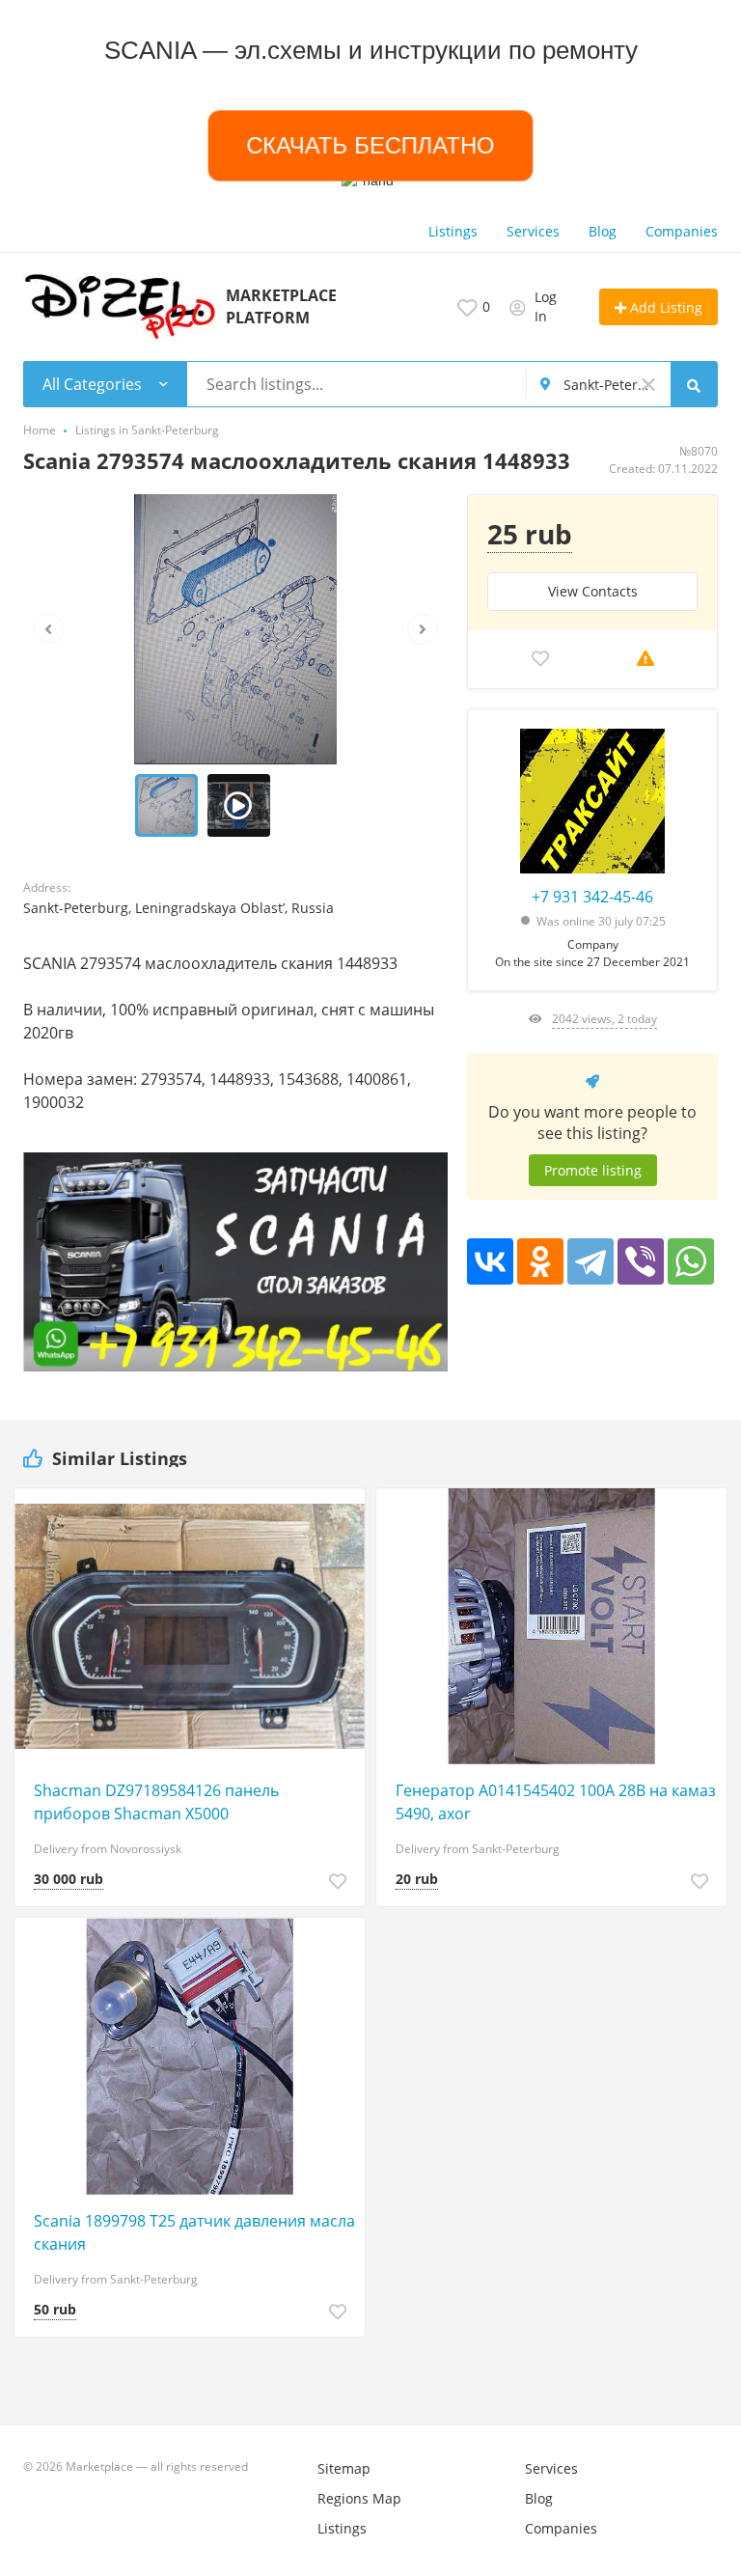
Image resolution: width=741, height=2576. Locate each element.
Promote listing (593, 1170)
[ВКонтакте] (490, 1261)
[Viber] (641, 1261)
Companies (682, 231)
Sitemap (344, 2468)
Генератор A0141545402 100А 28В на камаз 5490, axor (556, 1802)
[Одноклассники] (540, 1261)
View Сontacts (593, 591)
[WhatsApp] (691, 1261)
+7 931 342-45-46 (592, 897)
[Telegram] (590, 1261)
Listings (453, 231)
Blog (603, 231)
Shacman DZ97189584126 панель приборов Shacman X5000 (156, 1802)
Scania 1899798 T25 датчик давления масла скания (194, 2232)
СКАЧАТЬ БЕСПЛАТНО (370, 145)
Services (533, 231)
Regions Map (359, 2498)
